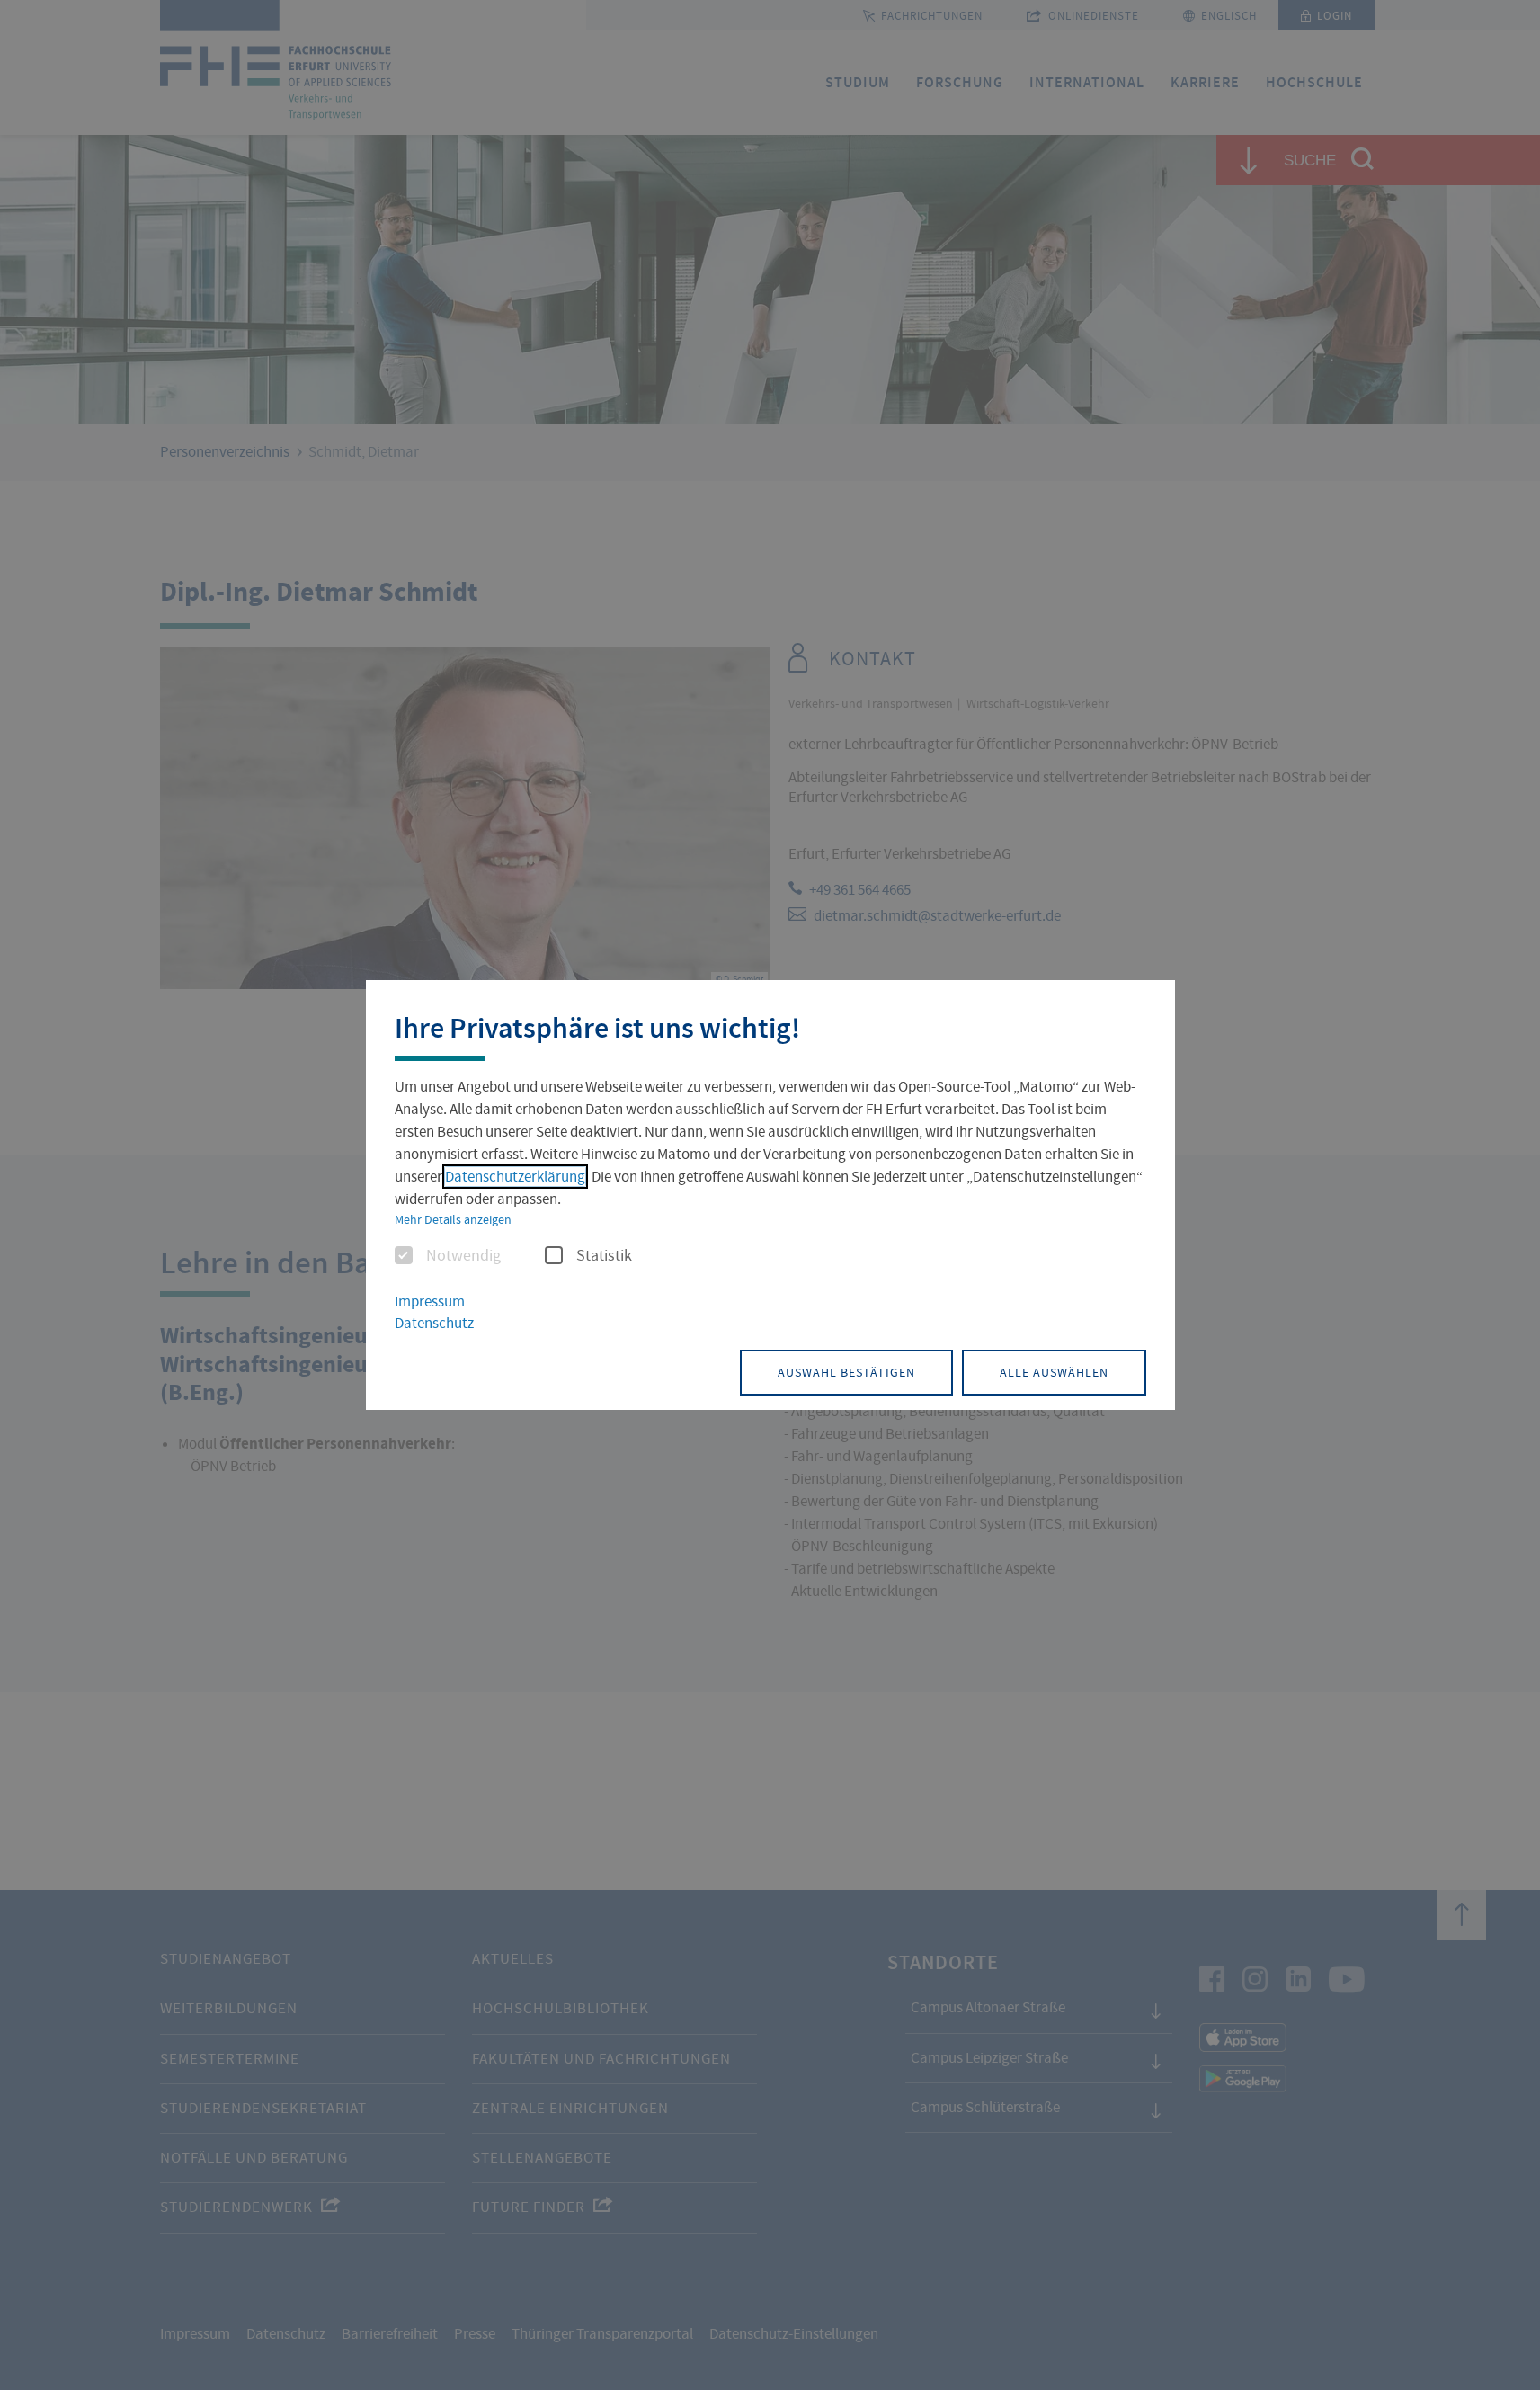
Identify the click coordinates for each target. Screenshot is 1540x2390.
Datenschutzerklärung (515, 1177)
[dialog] (770, 1195)
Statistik (604, 1256)
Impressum (430, 1302)
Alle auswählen (1054, 1372)
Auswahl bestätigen (846, 1372)
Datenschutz (434, 1323)
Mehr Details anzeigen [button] (453, 1219)
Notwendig (463, 1256)
